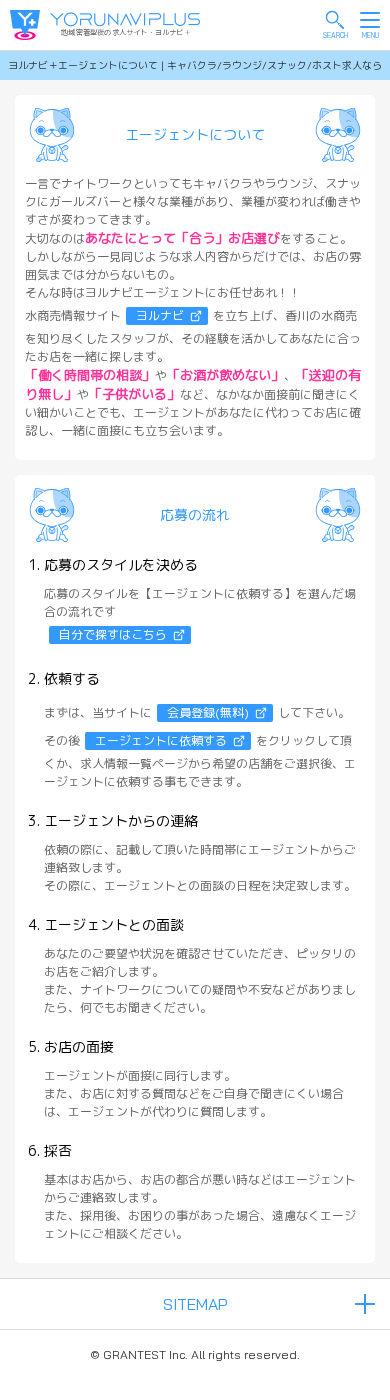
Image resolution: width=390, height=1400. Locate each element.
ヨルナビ (160, 315)
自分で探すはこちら (113, 634)
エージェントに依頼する (161, 740)
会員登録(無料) (208, 712)
